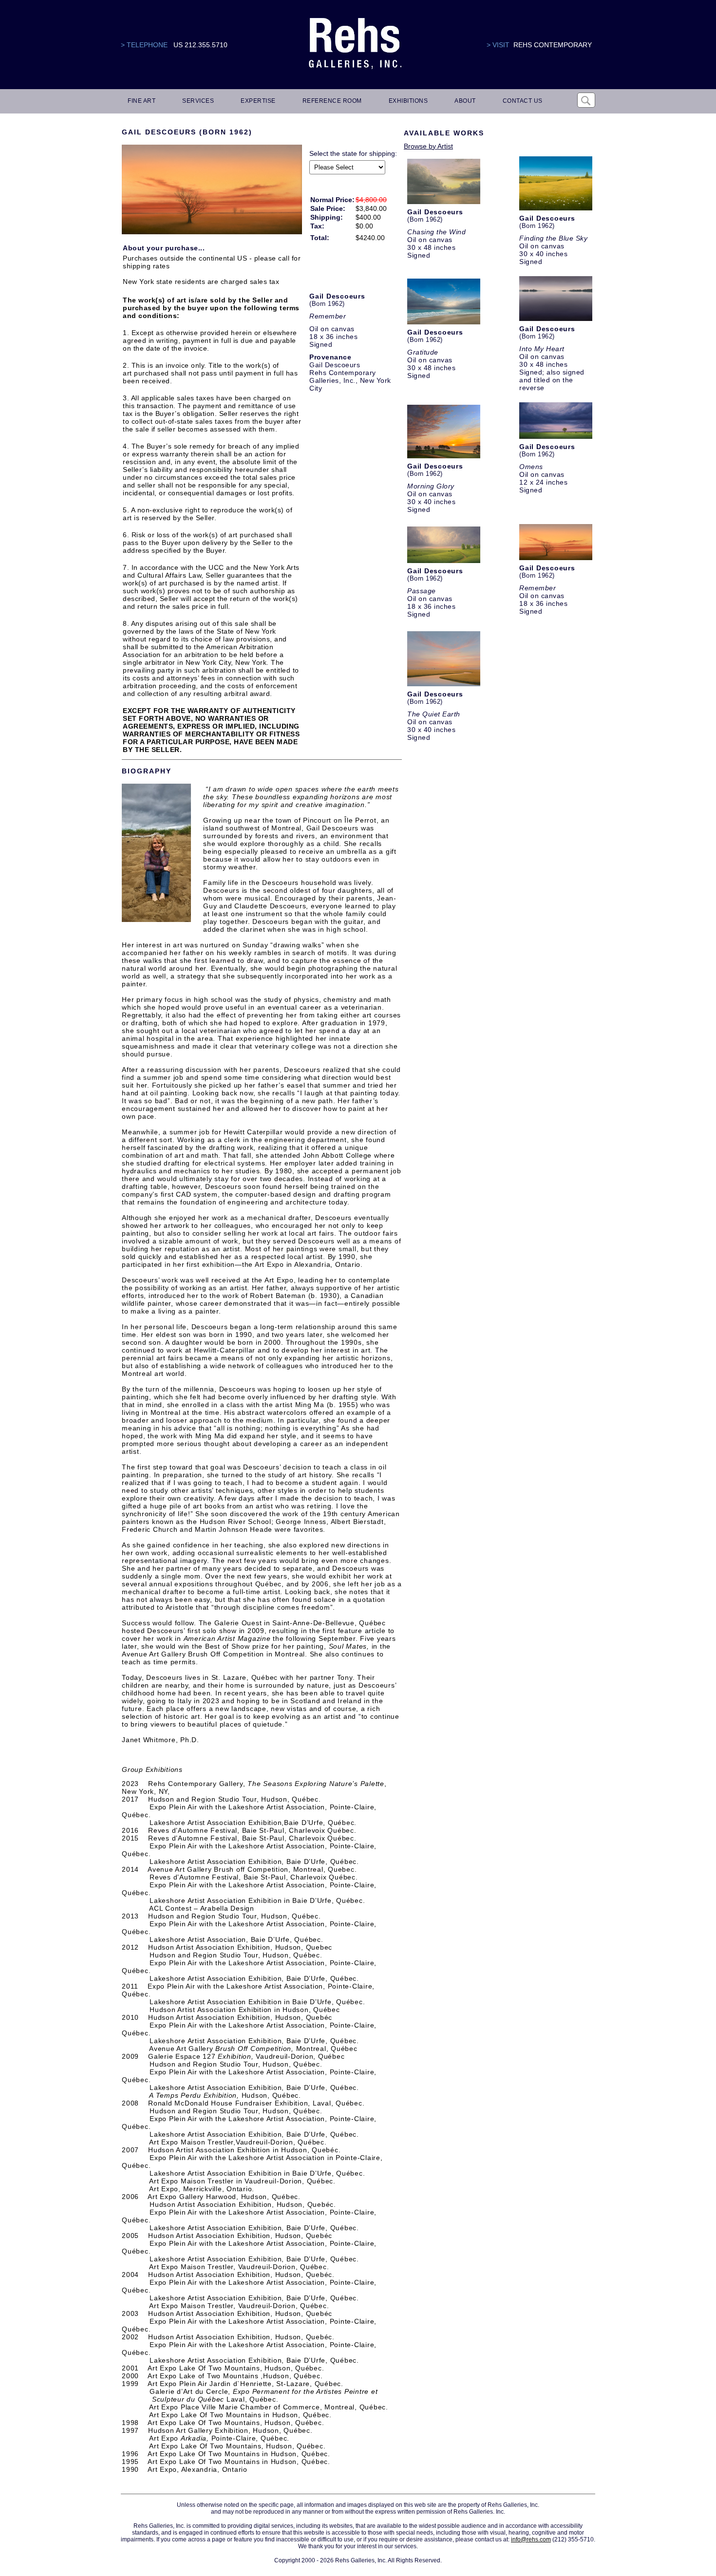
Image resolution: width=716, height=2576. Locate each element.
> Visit (498, 45)
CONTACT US (523, 101)
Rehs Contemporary (553, 45)
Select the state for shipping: (353, 153)
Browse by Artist (428, 146)
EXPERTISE (258, 101)
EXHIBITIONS (408, 101)
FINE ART (141, 101)
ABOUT (465, 101)
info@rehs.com (531, 2539)
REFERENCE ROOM (332, 101)
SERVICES (198, 101)
